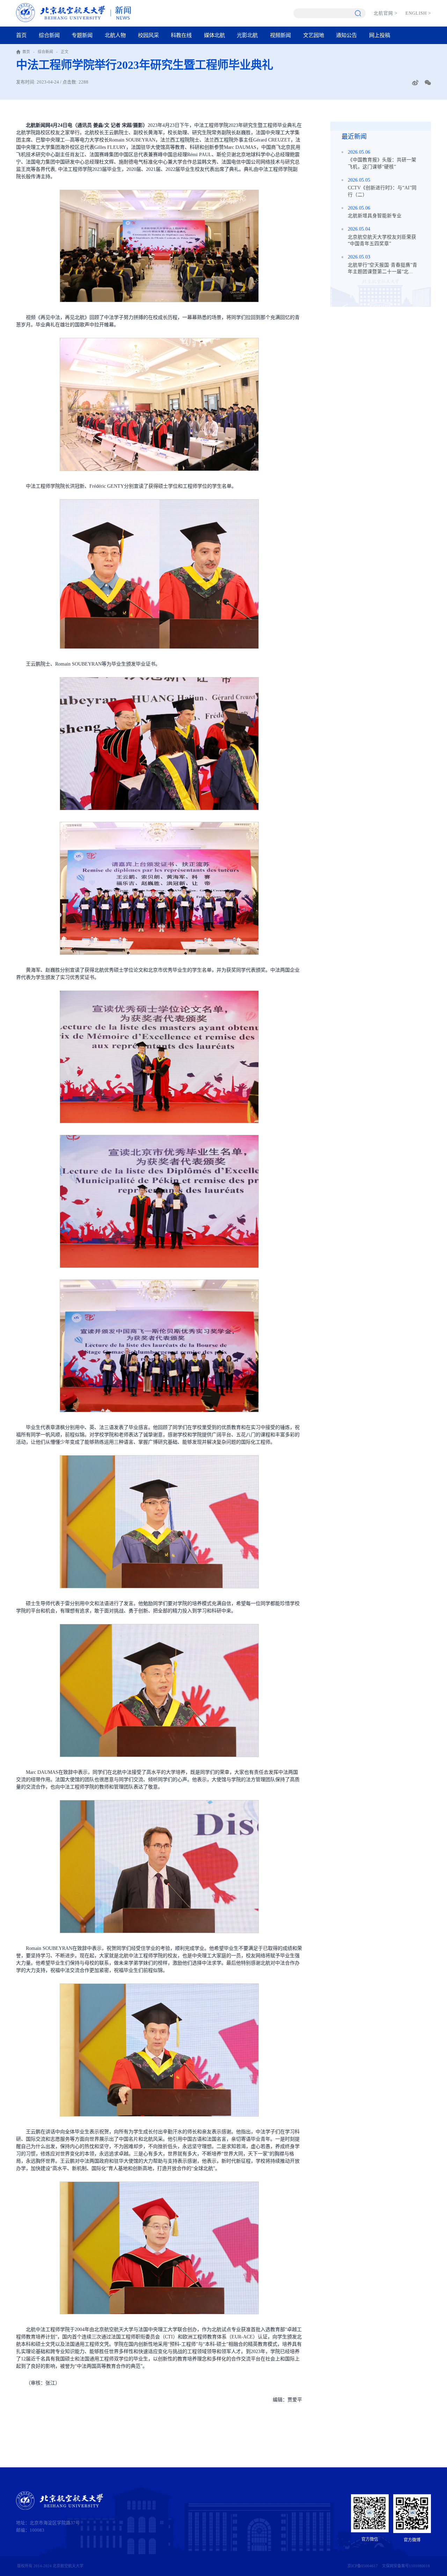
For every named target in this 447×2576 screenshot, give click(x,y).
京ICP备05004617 (363, 2566)
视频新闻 (280, 35)
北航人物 (115, 35)
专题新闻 (82, 35)
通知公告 (346, 35)
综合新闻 (49, 35)
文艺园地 (314, 35)
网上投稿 (380, 35)
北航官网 (386, 13)
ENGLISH (418, 13)
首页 (21, 35)
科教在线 (181, 35)
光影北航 (247, 35)
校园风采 (148, 35)
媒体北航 (214, 35)
